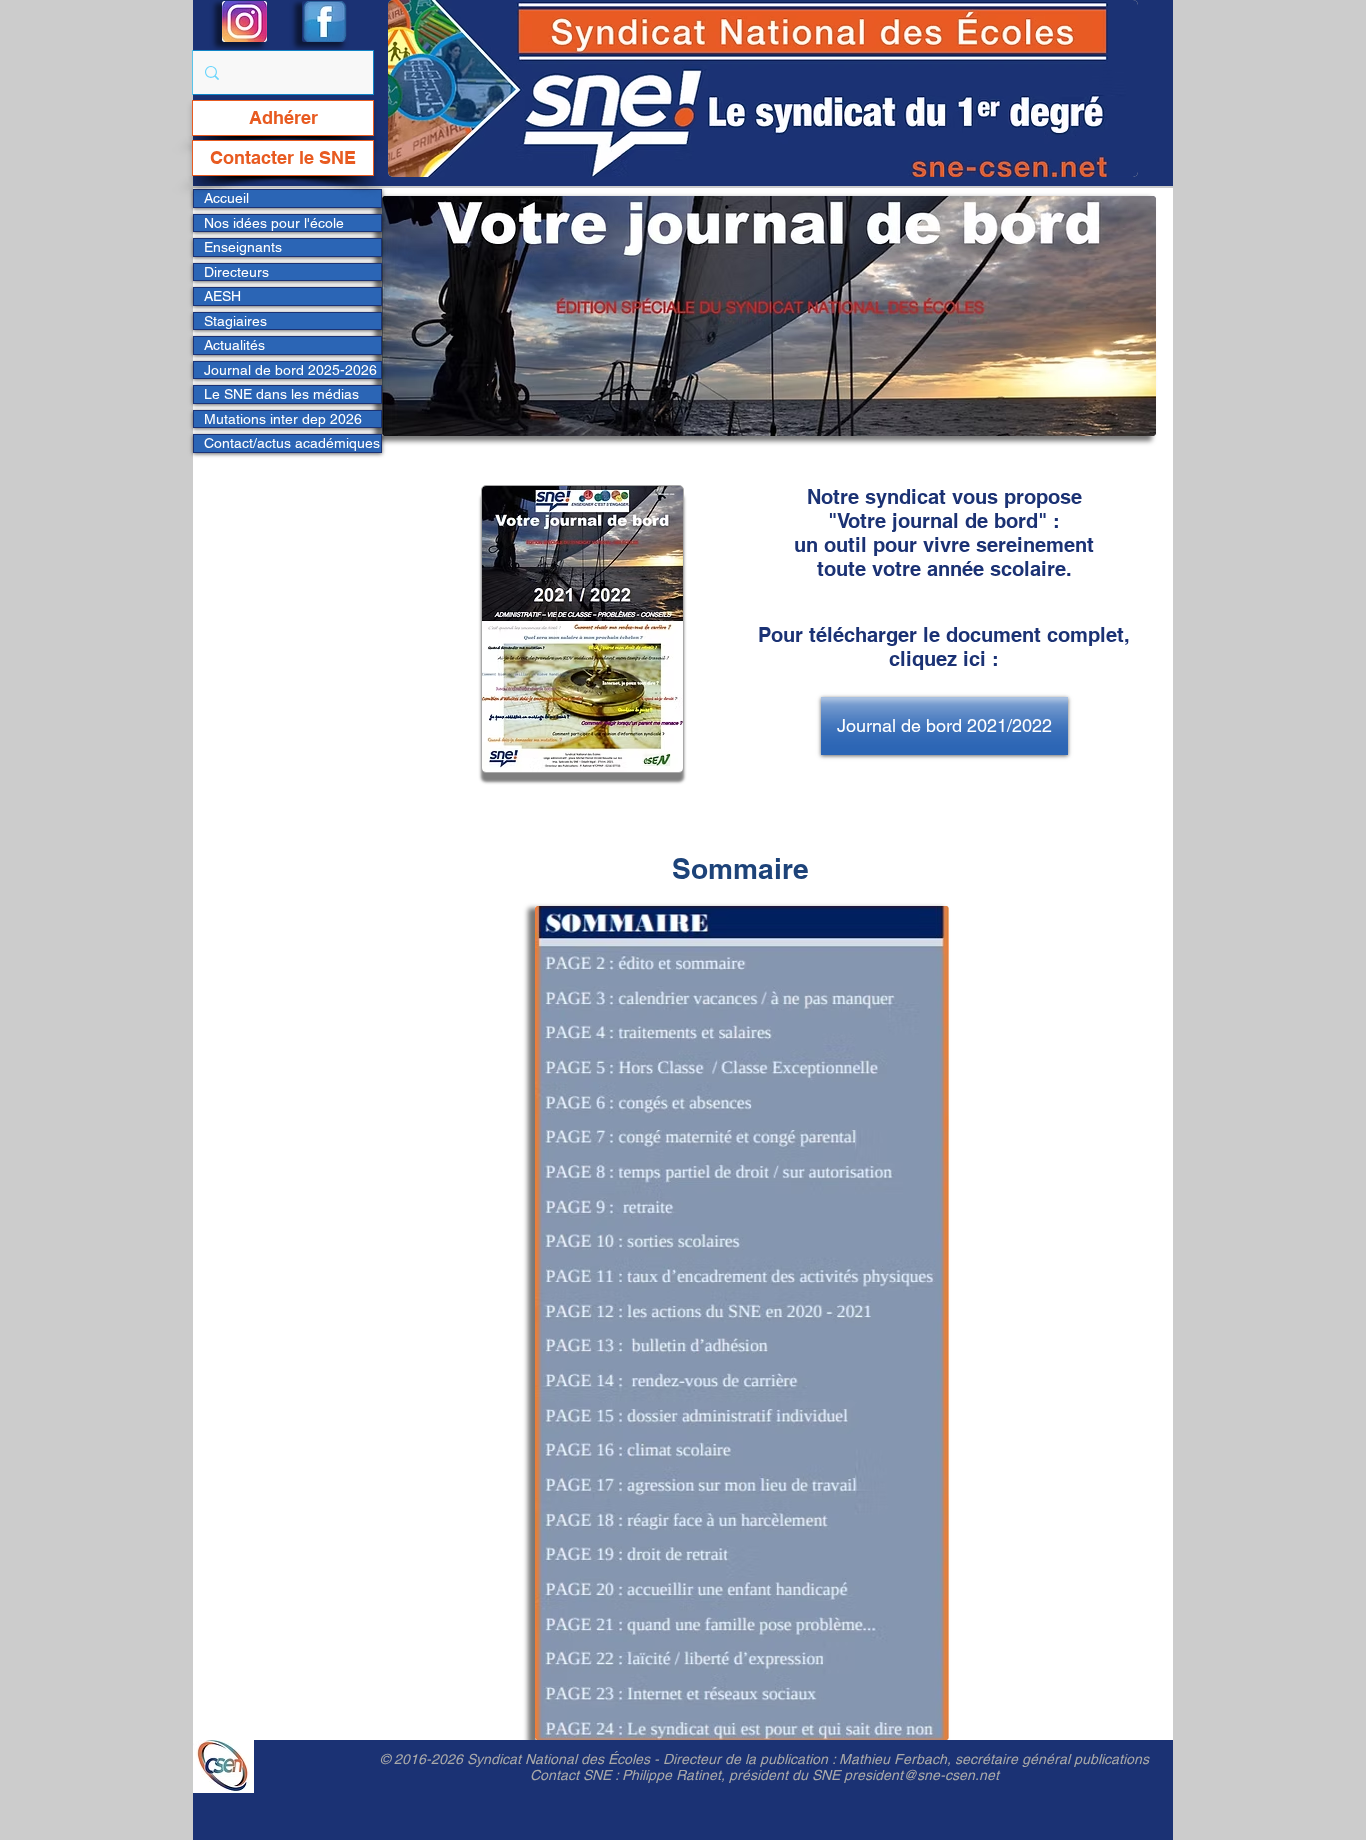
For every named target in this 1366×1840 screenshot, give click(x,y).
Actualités (234, 345)
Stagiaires (235, 321)
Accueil (226, 198)
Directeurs (236, 272)
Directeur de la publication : (751, 1759)
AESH (222, 296)
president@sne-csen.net (921, 1775)
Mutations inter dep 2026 (283, 419)
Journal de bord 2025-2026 (290, 370)
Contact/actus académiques (292, 443)
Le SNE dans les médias (281, 394)
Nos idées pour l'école (274, 223)
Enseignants (243, 247)
